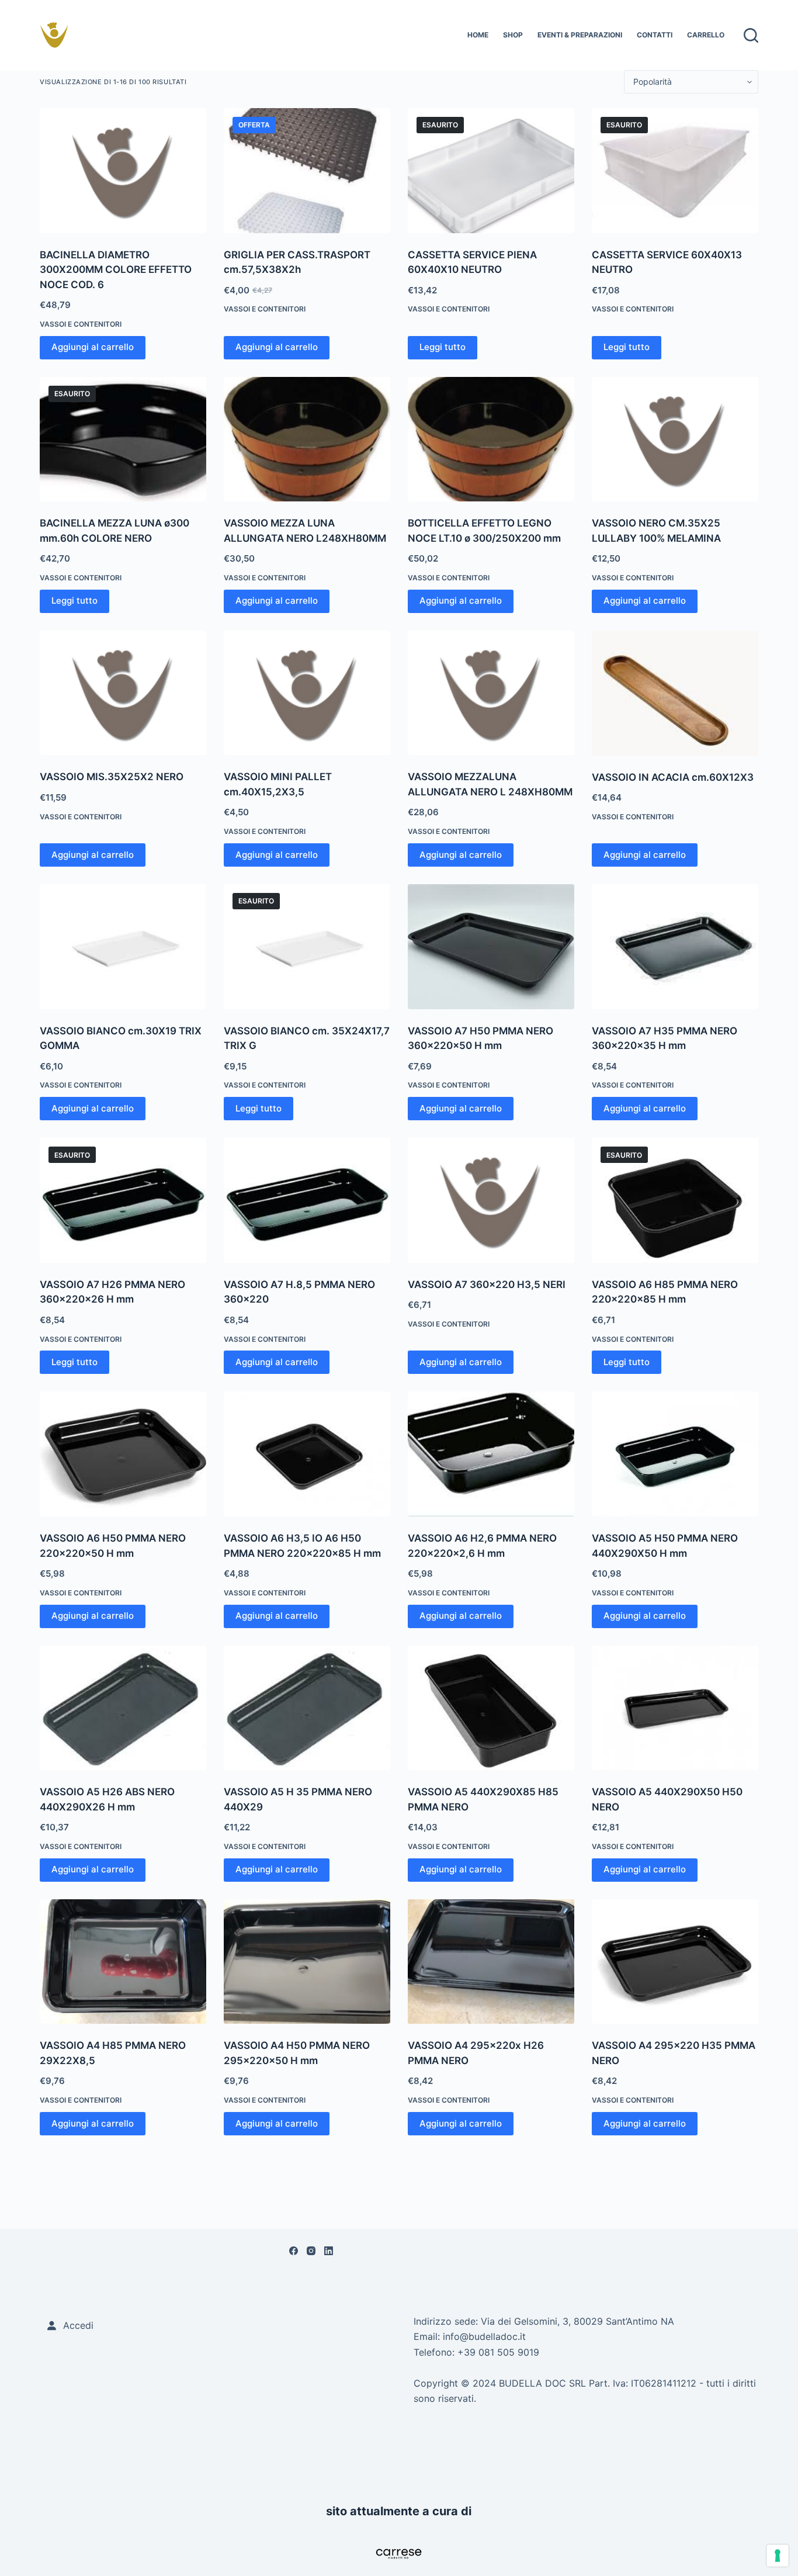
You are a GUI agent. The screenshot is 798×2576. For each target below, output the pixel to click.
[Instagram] (311, 2251)
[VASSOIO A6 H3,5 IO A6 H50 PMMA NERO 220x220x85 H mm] (307, 1454)
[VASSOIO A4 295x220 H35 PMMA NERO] (675, 1962)
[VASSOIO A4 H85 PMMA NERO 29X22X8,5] (123, 1962)
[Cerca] (751, 35)
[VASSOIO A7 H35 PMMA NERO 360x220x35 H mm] (675, 947)
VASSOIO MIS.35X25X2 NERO (112, 777)
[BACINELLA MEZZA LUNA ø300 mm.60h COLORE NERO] (123, 439)
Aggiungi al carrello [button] (93, 347)
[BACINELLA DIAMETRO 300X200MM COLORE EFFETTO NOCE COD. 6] (123, 171)
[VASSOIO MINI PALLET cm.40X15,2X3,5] (307, 693)
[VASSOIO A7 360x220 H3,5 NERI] (491, 1200)
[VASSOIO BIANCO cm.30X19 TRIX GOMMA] (123, 947)
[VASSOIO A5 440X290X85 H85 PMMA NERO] (491, 1708)
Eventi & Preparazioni (580, 35)
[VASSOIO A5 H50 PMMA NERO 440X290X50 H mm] (675, 1454)
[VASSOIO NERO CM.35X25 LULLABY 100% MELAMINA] (675, 439)
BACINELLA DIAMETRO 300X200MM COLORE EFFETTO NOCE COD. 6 (116, 270)
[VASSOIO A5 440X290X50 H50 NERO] (675, 1708)
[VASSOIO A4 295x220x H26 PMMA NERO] (491, 1962)
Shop (513, 35)
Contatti (655, 35)
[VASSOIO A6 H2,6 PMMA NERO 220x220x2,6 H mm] (491, 1454)
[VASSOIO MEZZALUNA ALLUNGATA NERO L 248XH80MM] (491, 693)
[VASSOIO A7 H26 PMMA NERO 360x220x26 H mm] (123, 1200)
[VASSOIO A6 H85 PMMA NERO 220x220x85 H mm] (675, 1200)
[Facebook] (294, 2251)
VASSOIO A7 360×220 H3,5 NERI (487, 1284)
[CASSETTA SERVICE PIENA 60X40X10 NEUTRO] (491, 171)
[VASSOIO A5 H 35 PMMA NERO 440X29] (307, 1708)
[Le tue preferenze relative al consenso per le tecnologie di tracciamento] (778, 2556)
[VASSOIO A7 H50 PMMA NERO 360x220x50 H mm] (491, 947)
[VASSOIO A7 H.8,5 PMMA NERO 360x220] (307, 1200)
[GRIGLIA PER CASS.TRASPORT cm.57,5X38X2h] (307, 171)
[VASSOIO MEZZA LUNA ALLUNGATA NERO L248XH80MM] (307, 439)
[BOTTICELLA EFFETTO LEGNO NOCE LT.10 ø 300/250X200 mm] (491, 439)
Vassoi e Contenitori (81, 324)
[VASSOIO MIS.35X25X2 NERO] (123, 693)
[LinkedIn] (329, 2251)
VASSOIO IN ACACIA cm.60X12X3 (673, 777)
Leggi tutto (443, 347)
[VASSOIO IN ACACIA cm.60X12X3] (675, 693)
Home (478, 35)
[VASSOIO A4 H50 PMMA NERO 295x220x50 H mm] (307, 1962)
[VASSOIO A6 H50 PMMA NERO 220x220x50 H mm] (123, 1454)
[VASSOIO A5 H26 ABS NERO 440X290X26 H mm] (123, 1708)
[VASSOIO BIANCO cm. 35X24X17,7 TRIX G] (307, 947)
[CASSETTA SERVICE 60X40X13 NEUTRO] (675, 171)
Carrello (706, 35)
